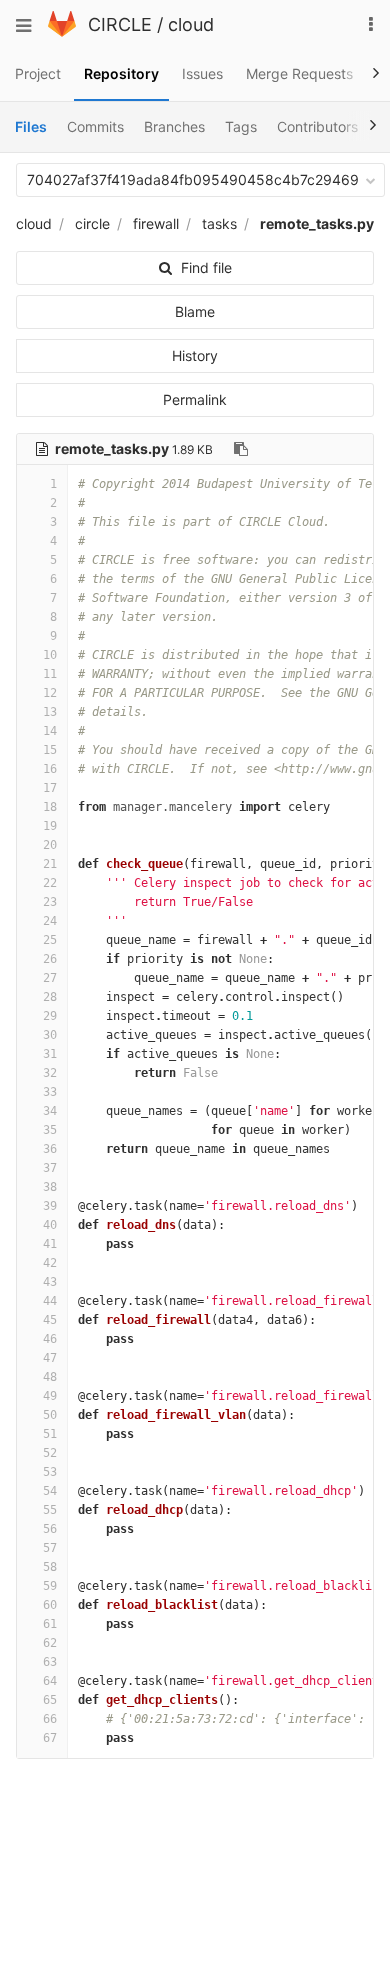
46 (50, 1339)
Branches (174, 126)
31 (50, 1054)
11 (50, 674)
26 (50, 959)
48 (50, 1377)
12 (50, 693)
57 (50, 1548)
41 (50, 1244)
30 (50, 1035)
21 (50, 864)
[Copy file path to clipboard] (241, 449)
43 (50, 1282)
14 (50, 731)
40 (50, 1225)
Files (31, 126)
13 (50, 712)
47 (50, 1358)
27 (50, 978)
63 (50, 1662)
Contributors (317, 126)
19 (50, 826)
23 (50, 902)
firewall (156, 223)
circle (92, 223)
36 (50, 1149)
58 (50, 1567)
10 (50, 655)
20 (50, 845)
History (195, 355)
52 (50, 1453)
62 (50, 1643)
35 (50, 1130)
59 (50, 1586)
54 (50, 1491)
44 (50, 1301)
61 (50, 1624)
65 (50, 1700)
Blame (195, 311)
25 (50, 940)
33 (50, 1092)
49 (50, 1396)
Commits (95, 126)
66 (50, 1719)
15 (50, 750)
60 (50, 1605)
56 (50, 1529)
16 (50, 769)
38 (50, 1187)
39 (50, 1206)
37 (50, 1168)
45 (50, 1320)
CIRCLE (120, 24)
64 (50, 1681)
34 (50, 1111)
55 (50, 1510)
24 (50, 921)
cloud (191, 24)
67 (50, 1738)
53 (50, 1472)
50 (50, 1415)
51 (50, 1434)
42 (50, 1263)
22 (50, 883)
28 (50, 997)
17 (50, 788)
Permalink (195, 399)
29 (50, 1016)
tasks (219, 223)
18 (50, 807)
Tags (241, 126)
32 (50, 1073)
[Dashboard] (62, 31)
